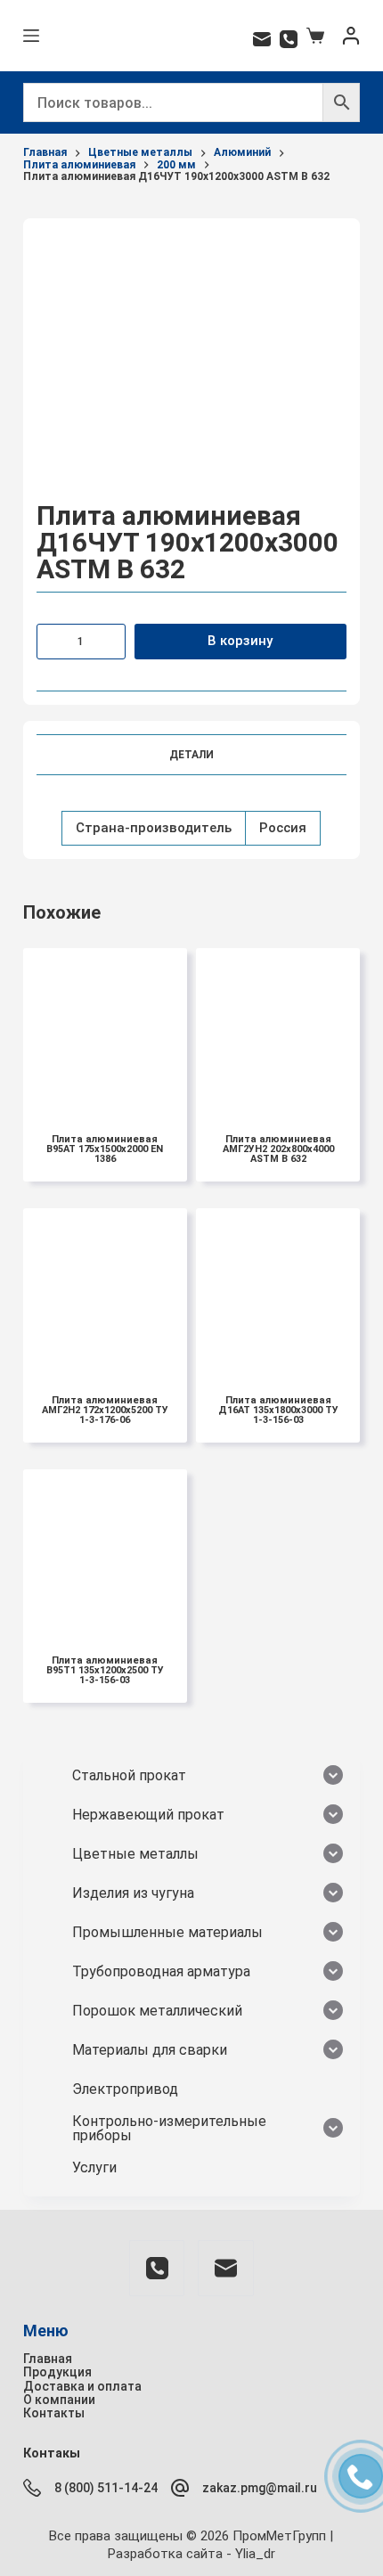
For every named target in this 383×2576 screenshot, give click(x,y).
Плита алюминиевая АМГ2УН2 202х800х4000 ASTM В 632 (278, 1149)
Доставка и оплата (82, 2386)
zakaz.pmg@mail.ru (260, 2488)
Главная (48, 2359)
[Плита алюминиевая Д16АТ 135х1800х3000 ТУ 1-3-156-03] (278, 1290)
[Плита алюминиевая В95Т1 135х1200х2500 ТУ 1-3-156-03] (105, 1551)
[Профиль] (351, 36)
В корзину (240, 641)
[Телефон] (289, 39)
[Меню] (31, 36)
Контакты (54, 2413)
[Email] (262, 39)
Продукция (57, 2372)
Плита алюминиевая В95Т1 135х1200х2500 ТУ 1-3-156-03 (105, 1670)
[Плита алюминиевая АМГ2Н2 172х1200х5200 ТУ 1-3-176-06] (105, 1290)
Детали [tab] (191, 755)
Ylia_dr (255, 2554)
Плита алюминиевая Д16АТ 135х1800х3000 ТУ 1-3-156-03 (278, 1410)
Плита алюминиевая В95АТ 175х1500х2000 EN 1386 (105, 1149)
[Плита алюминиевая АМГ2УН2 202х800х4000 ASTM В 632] (278, 1030)
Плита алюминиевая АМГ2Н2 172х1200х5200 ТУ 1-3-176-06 (105, 1410)
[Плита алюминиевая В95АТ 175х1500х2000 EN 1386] (105, 1030)
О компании (59, 2400)
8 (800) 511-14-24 (106, 2488)
